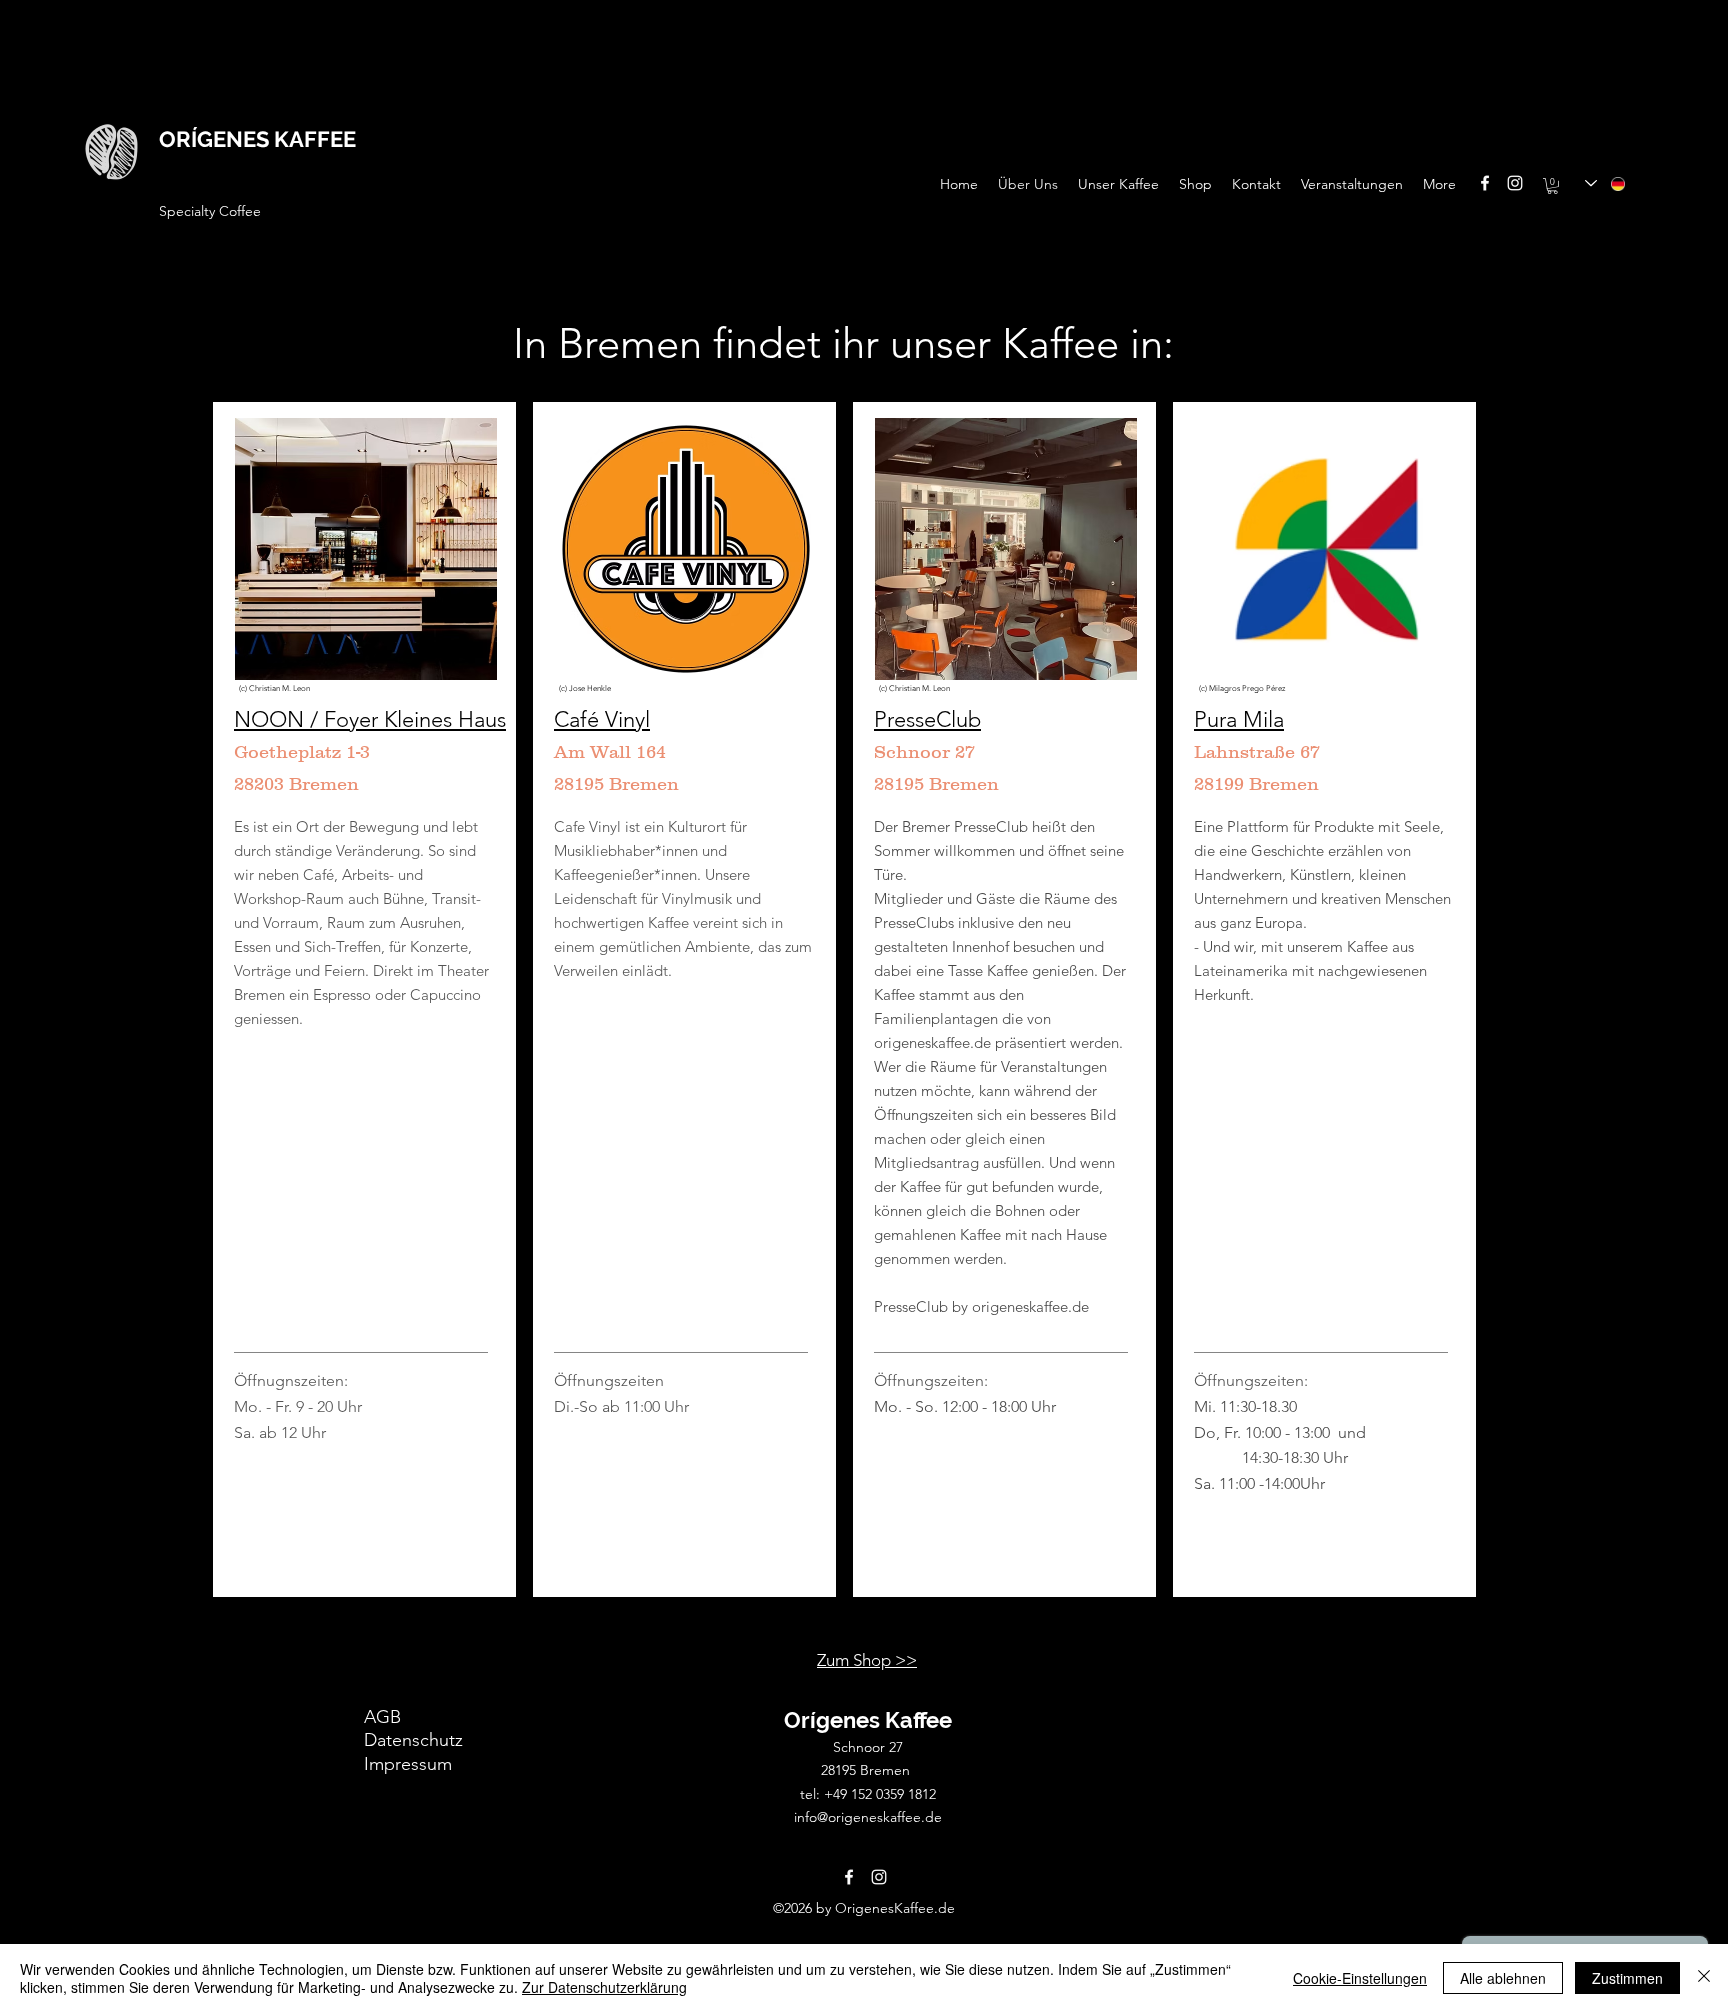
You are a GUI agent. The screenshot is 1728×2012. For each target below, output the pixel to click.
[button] (1552, 186)
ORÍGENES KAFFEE (257, 139)
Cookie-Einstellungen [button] (1360, 1978)
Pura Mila (1239, 719)
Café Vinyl (602, 719)
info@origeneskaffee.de (868, 1817)
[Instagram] (1515, 183)
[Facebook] (1485, 183)
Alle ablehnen (1503, 1978)
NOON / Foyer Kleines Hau (365, 719)
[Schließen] (1704, 1978)
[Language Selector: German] (1606, 183)
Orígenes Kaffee (868, 1720)
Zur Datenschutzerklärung (604, 1987)
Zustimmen (1627, 1978)
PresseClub (927, 719)
